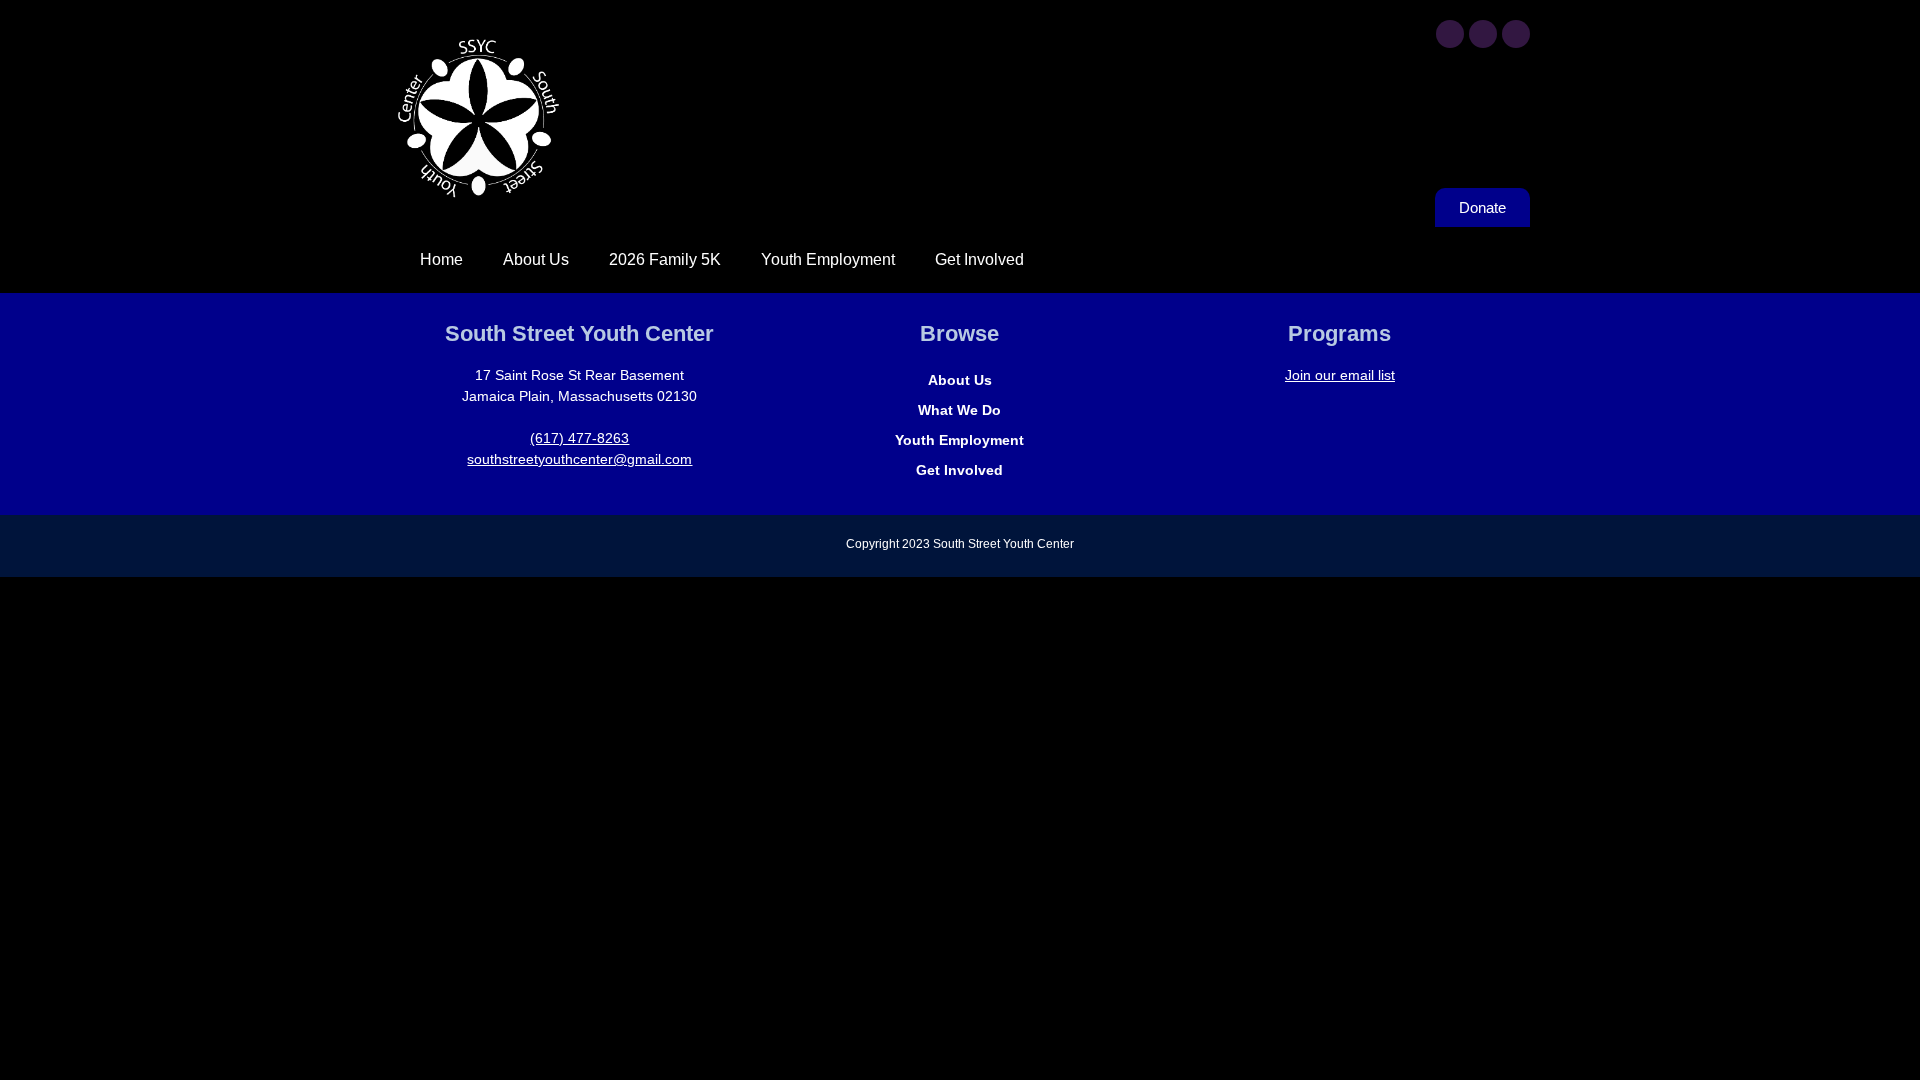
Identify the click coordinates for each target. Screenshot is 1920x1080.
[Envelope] (1516, 34)
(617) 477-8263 (579, 438)
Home (441, 259)
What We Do (959, 410)
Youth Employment (828, 259)
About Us (536, 259)
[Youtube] (1483, 34)
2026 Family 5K (665, 259)
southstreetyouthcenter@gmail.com (579, 459)
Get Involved (979, 259)
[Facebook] (1450, 34)
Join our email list (1340, 375)
